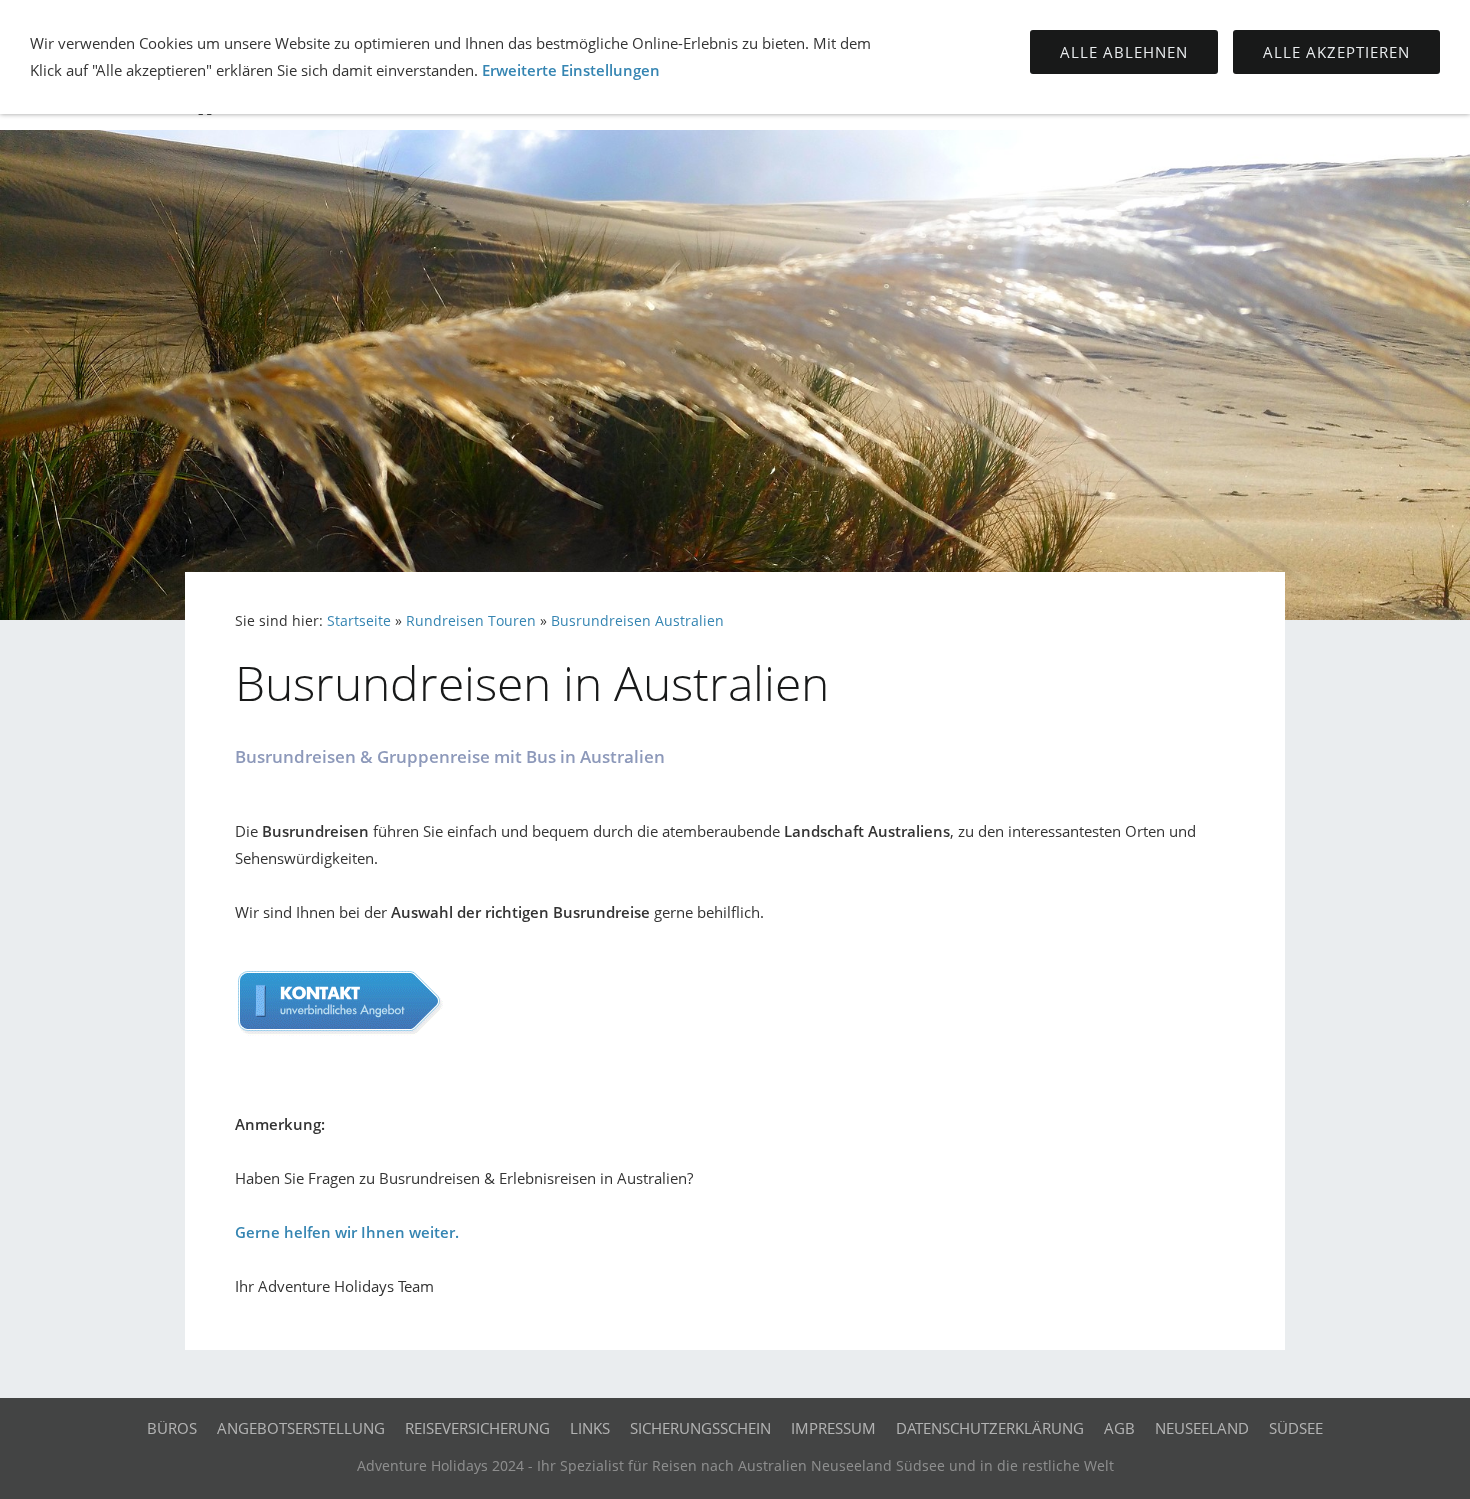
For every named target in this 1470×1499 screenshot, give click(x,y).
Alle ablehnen (1124, 52)
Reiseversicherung (477, 1428)
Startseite (359, 621)
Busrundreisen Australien (637, 621)
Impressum (833, 1428)
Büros (172, 1428)
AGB (1119, 1428)
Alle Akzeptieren (1336, 52)
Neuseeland (1202, 1428)
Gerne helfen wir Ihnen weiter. (347, 1232)
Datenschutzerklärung (990, 1428)
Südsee (1296, 1428)
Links (590, 1428)
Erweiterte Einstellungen (571, 70)
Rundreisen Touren (471, 621)
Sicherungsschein (700, 1428)
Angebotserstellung (301, 1428)
